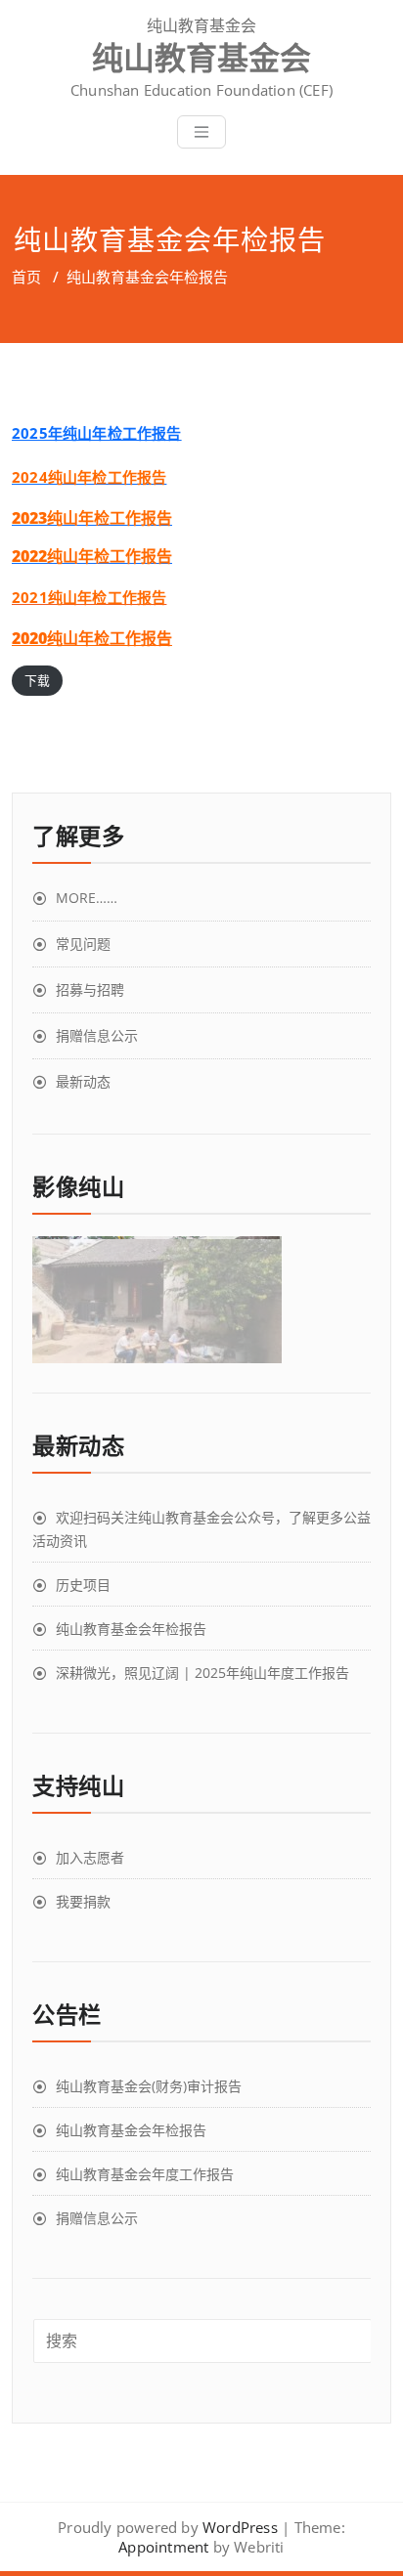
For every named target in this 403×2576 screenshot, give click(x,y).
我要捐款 (83, 1901)
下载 (37, 680)
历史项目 (83, 1585)
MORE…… (87, 898)
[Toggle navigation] (201, 132)
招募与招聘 (90, 989)
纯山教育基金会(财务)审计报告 (149, 2086)
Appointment (163, 2547)
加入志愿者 (90, 1857)
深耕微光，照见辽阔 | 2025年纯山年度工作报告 (202, 1673)
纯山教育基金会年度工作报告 (145, 2174)
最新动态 (83, 1081)
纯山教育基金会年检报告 (131, 1629)
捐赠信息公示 (97, 1035)
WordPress (240, 2527)
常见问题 (83, 944)
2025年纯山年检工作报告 (97, 433)
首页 (26, 277)
